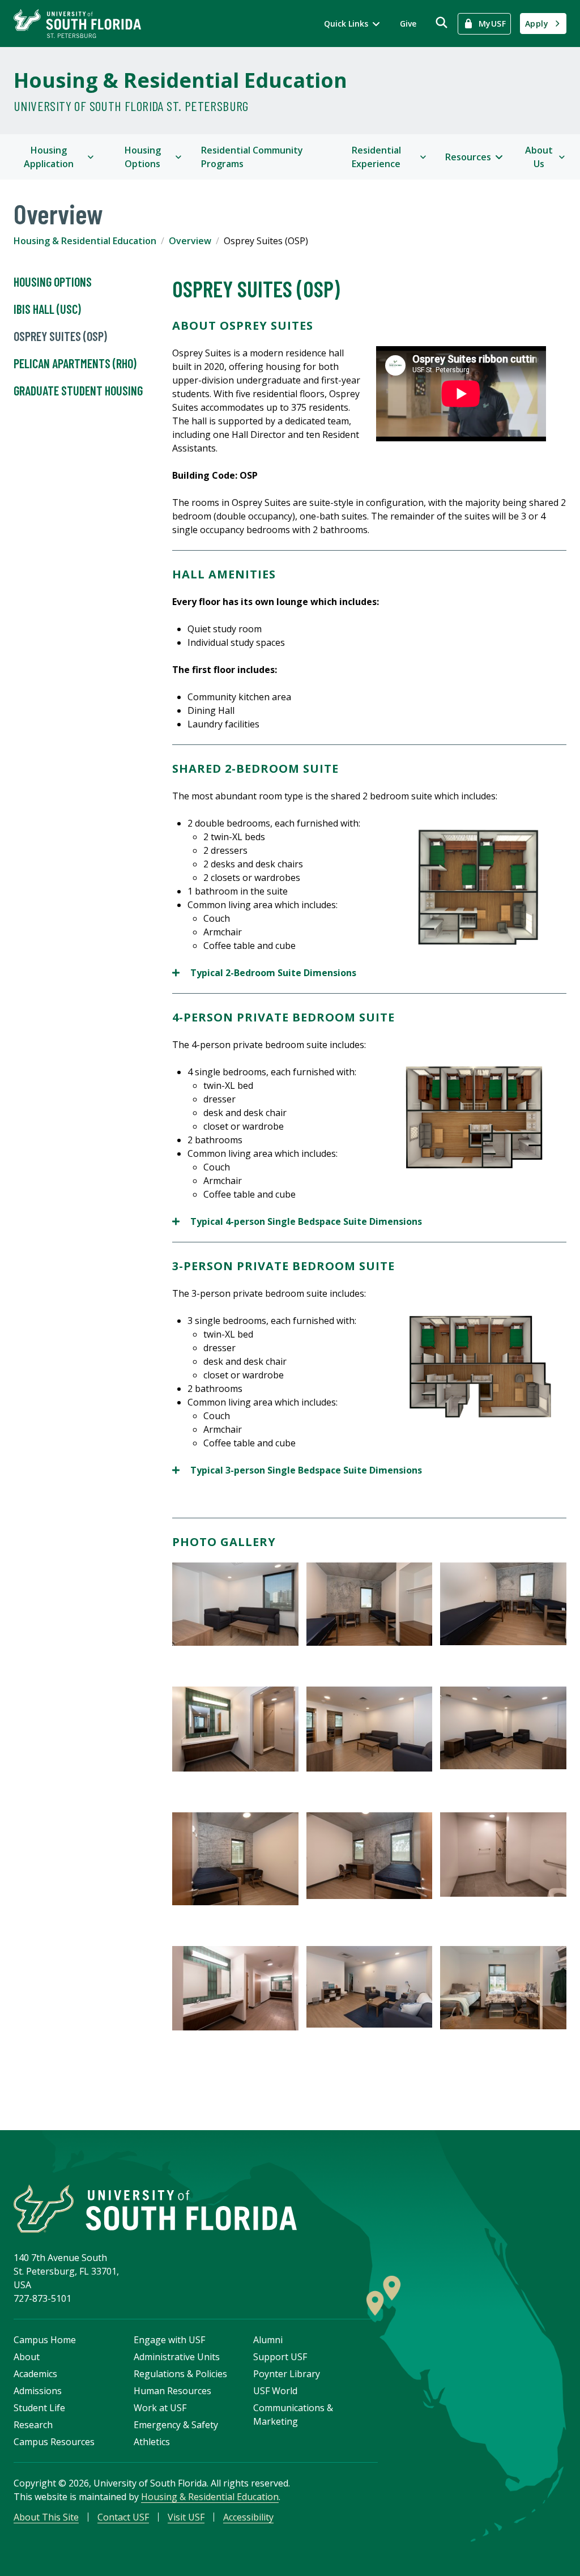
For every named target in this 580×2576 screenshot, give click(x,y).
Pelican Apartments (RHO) (75, 363)
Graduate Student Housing (78, 390)
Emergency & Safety (176, 2425)
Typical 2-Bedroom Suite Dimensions (265, 973)
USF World (275, 2391)
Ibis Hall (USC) (47, 309)
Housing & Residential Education (180, 80)
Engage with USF (169, 2340)
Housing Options (53, 282)
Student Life (39, 2408)
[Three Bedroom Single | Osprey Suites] (480, 1366)
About (27, 2357)
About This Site (46, 2517)
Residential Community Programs (252, 157)
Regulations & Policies (180, 2374)
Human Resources (172, 2391)
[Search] (442, 22)
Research (33, 2425)
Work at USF (160, 2408)
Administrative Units (177, 2357)
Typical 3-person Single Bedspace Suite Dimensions (298, 1470)
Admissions (38, 2391)
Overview (190, 241)
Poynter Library (287, 2374)
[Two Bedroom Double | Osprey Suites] (480, 888)
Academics (35, 2374)
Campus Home (45, 2340)
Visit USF (186, 2517)
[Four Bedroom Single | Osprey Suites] (480, 1118)
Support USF (280, 2357)
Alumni (268, 2340)
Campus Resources (54, 2442)
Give (408, 24)
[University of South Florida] (155, 2209)
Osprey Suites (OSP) (60, 336)
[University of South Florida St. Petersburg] (77, 24)
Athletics (152, 2442)
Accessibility (248, 2517)
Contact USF (123, 2517)
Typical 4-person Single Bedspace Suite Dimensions (297, 1222)
